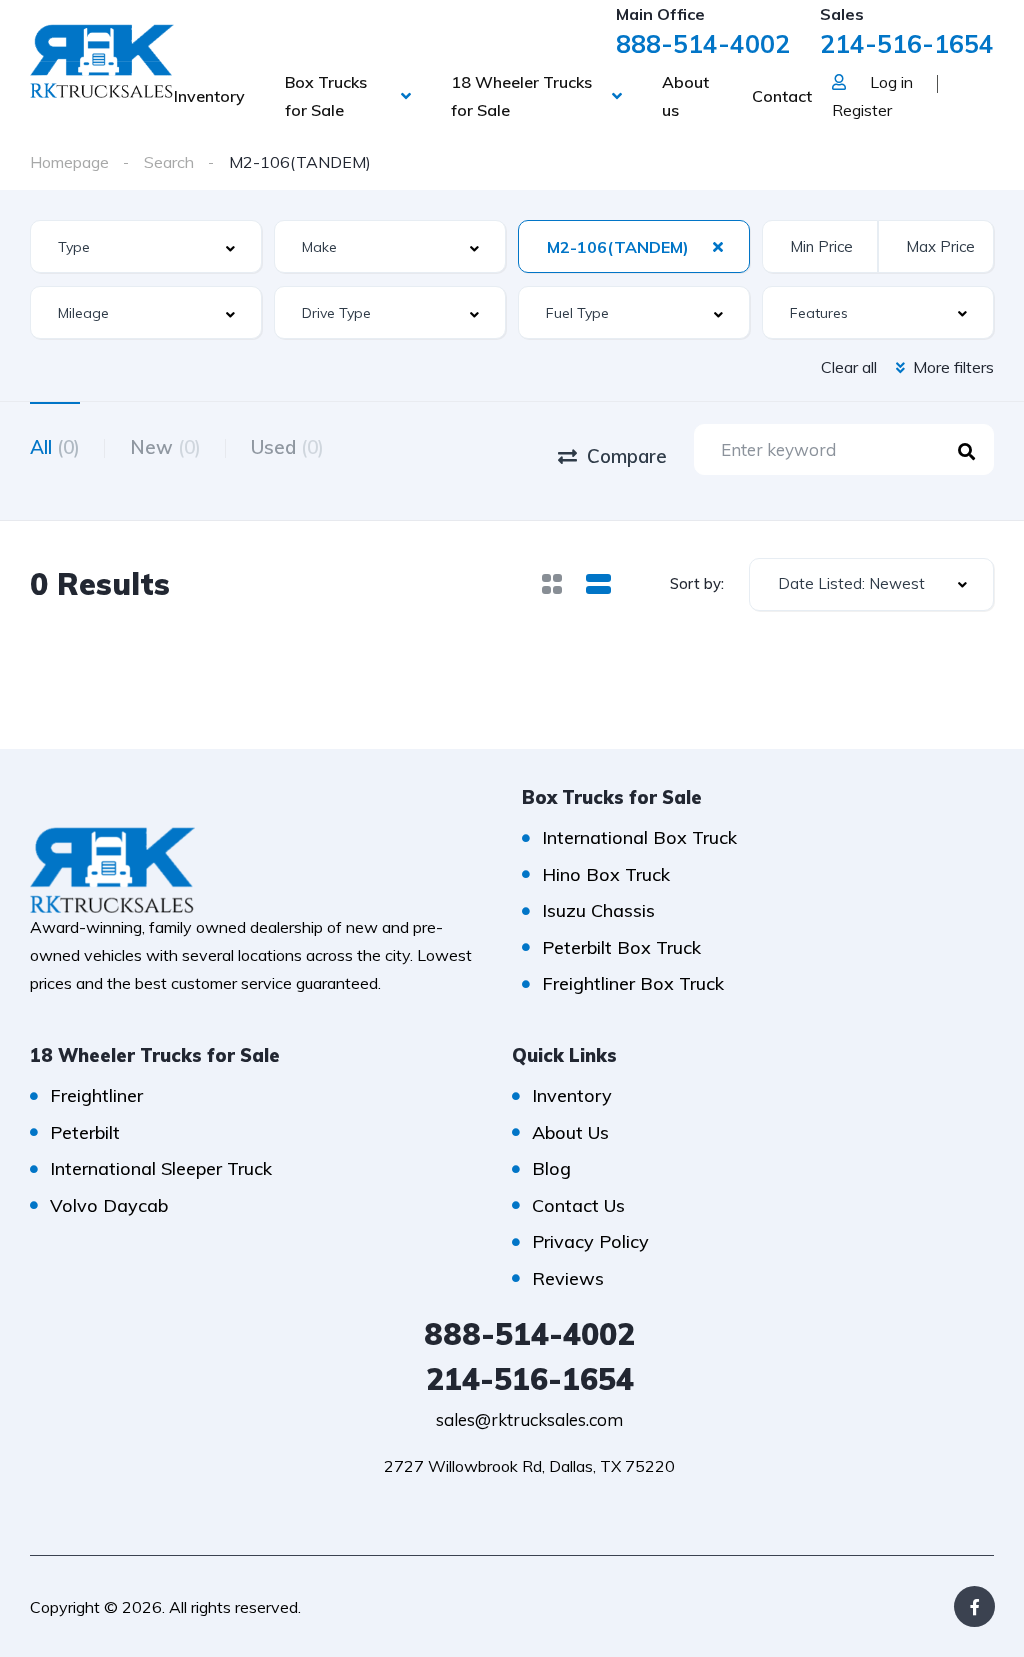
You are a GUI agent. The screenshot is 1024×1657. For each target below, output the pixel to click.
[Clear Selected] (718, 246)
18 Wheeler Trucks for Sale (521, 96)
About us (685, 96)
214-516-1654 (907, 43)
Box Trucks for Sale (326, 96)
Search (169, 162)
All (55, 447)
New (165, 447)
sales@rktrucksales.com (529, 1419)
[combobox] (146, 246)
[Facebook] (974, 1606)
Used (287, 447)
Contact (782, 96)
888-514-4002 (703, 43)
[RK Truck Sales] (102, 59)
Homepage (69, 162)
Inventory (209, 96)
